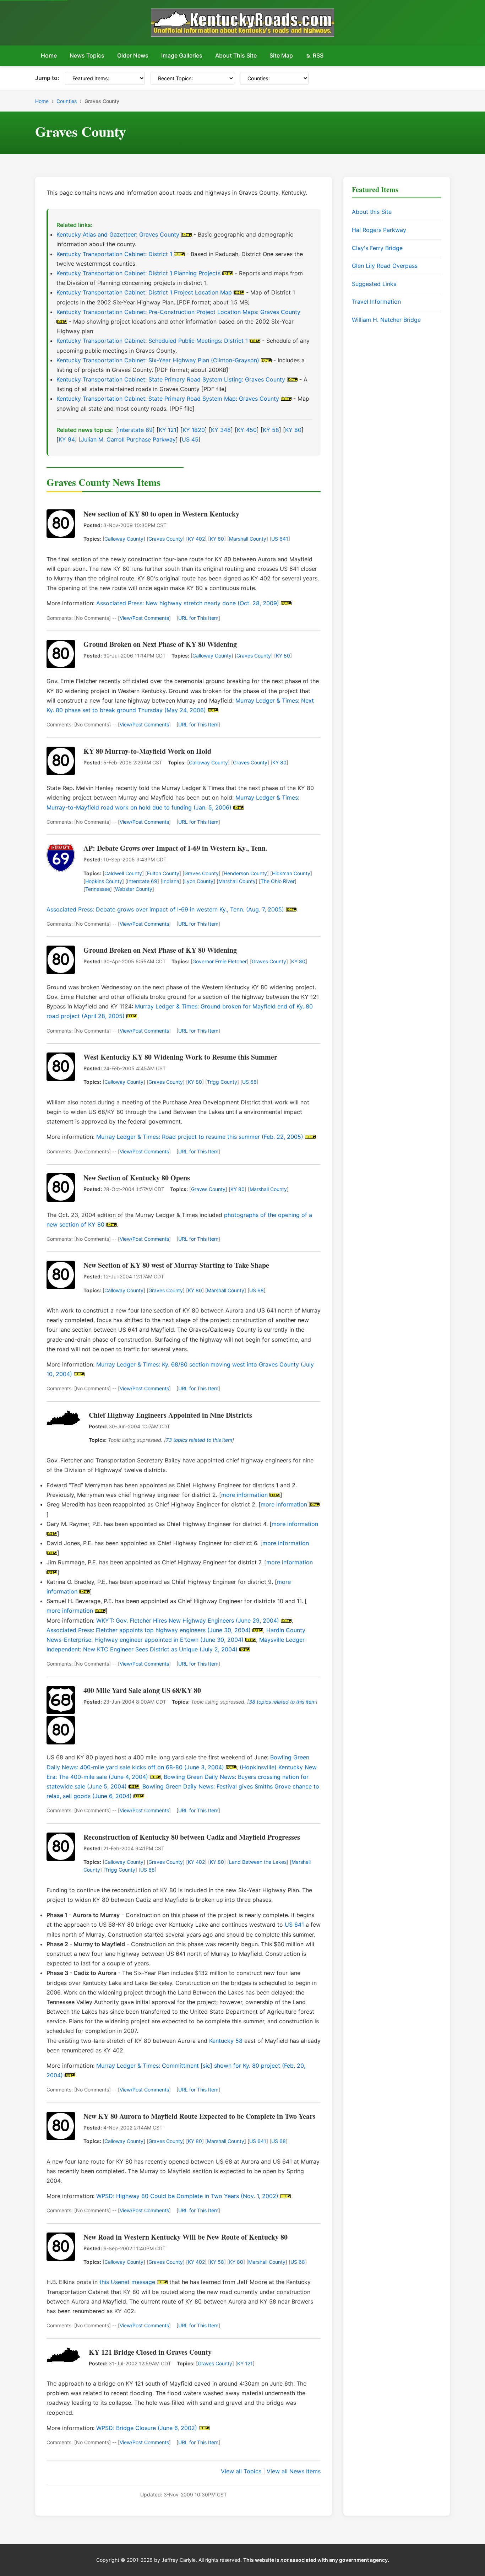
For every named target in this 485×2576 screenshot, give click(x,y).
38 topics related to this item (282, 1702)
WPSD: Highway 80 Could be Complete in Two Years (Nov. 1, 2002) (187, 2196)
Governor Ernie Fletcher (220, 961)
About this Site (372, 212)
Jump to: (47, 78)
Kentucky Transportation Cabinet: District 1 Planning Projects (138, 273)
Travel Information (376, 302)
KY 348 (221, 430)
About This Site (236, 55)
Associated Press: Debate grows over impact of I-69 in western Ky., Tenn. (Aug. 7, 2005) (165, 909)
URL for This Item (198, 618)
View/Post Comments (144, 618)
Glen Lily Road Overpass (385, 266)
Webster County (134, 889)
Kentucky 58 (226, 2041)
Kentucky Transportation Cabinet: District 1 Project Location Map (144, 292)
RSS (318, 55)
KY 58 (271, 430)
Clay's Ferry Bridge (377, 248)
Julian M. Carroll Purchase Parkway (128, 439)
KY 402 (196, 539)
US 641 (280, 539)
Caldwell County (123, 873)
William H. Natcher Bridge (386, 320)
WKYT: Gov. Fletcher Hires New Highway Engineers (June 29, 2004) (188, 1620)
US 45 (190, 439)
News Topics (87, 55)
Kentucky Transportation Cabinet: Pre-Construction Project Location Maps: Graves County (178, 312)
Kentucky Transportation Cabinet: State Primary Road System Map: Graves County (168, 399)
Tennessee (98, 889)
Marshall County (248, 539)
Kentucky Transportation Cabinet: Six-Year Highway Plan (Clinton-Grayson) (158, 360)
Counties (67, 101)
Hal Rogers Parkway (379, 230)
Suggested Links (374, 284)
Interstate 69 (135, 430)
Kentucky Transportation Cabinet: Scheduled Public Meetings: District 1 (152, 341)
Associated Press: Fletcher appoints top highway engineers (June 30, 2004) (149, 1630)
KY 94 (67, 439)
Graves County (166, 539)
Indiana (171, 881)
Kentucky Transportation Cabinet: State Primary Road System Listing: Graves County (171, 379)
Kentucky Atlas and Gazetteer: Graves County (118, 234)
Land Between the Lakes (258, 1862)
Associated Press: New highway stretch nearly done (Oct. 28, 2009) (188, 603)
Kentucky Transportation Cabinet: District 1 (114, 254)
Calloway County (124, 539)
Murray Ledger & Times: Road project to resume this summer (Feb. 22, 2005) (200, 1137)
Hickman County (291, 873)
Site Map (281, 55)
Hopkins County (104, 881)
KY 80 (293, 430)
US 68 (249, 1082)
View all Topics (241, 2471)
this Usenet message (127, 2282)
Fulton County (163, 873)
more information (244, 1495)
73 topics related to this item (199, 1440)
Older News (133, 55)
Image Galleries (182, 55)
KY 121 (168, 430)
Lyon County (199, 881)
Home (49, 55)
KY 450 (247, 430)
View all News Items (294, 2471)
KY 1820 (194, 430)
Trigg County (222, 1082)
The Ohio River (278, 881)
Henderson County (245, 873)
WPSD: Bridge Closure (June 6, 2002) (147, 2428)
